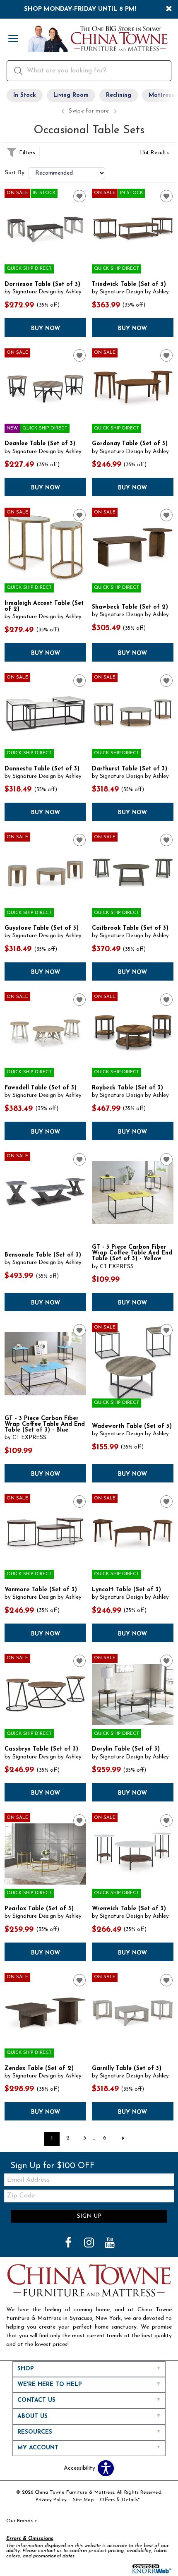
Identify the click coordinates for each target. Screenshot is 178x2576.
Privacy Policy (51, 2500)
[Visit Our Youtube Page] (110, 2244)
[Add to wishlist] (79, 196)
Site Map (83, 2500)
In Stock (25, 95)
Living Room (71, 95)
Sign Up (89, 2216)
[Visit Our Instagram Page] (90, 2244)
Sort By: (15, 173)
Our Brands (22, 2521)
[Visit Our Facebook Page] (69, 2244)
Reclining (119, 95)
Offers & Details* (120, 2500)
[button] (13, 39)
